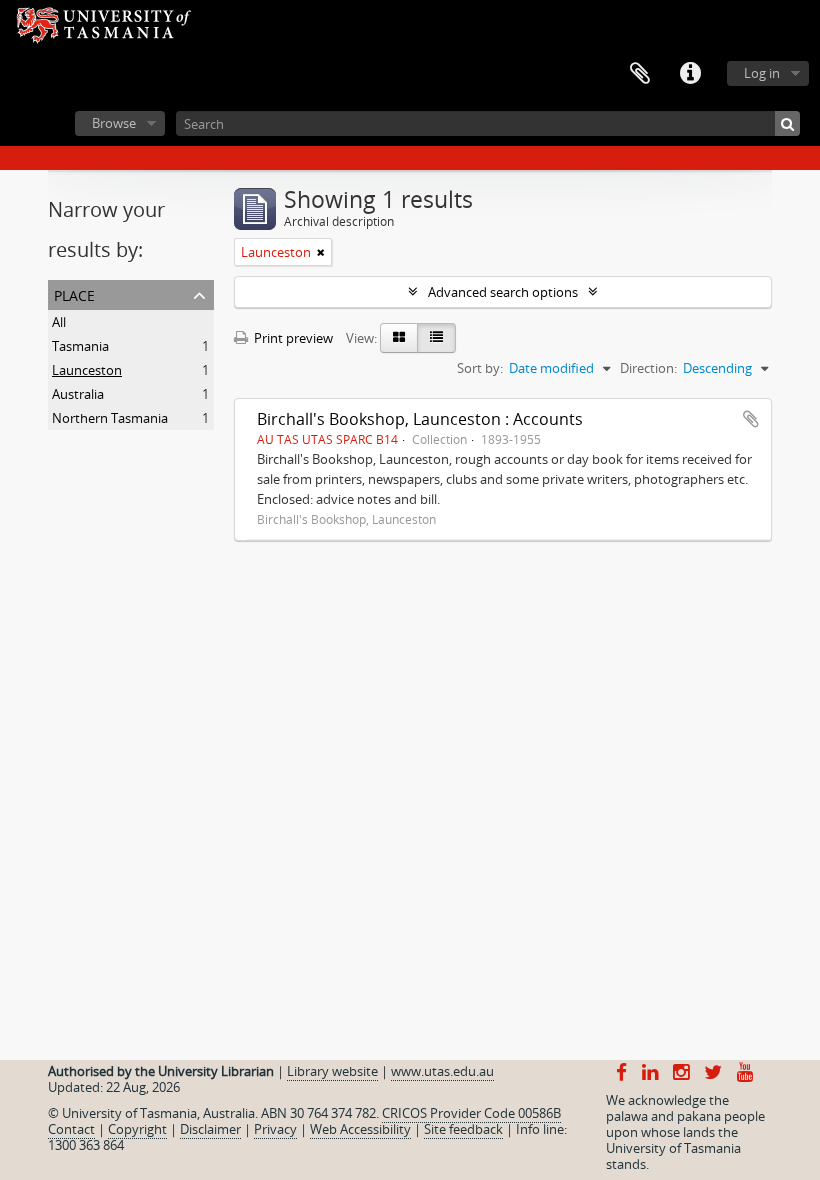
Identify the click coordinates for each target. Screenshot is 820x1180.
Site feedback (463, 1129)
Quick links (690, 74)
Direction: (648, 368)
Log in (762, 73)
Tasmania (80, 346)
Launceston (87, 370)
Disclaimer (210, 1129)
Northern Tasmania (110, 418)
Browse (114, 123)
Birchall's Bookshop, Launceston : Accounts (420, 419)
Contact (71, 1129)
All (59, 322)
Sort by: (480, 368)
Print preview (292, 338)
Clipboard (640, 74)
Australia (78, 394)
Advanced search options (503, 292)
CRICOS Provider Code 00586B (471, 1113)
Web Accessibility (360, 1129)
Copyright (137, 1129)
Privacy (275, 1129)
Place (74, 293)
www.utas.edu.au (442, 1071)
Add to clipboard (751, 419)
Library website (332, 1071)
